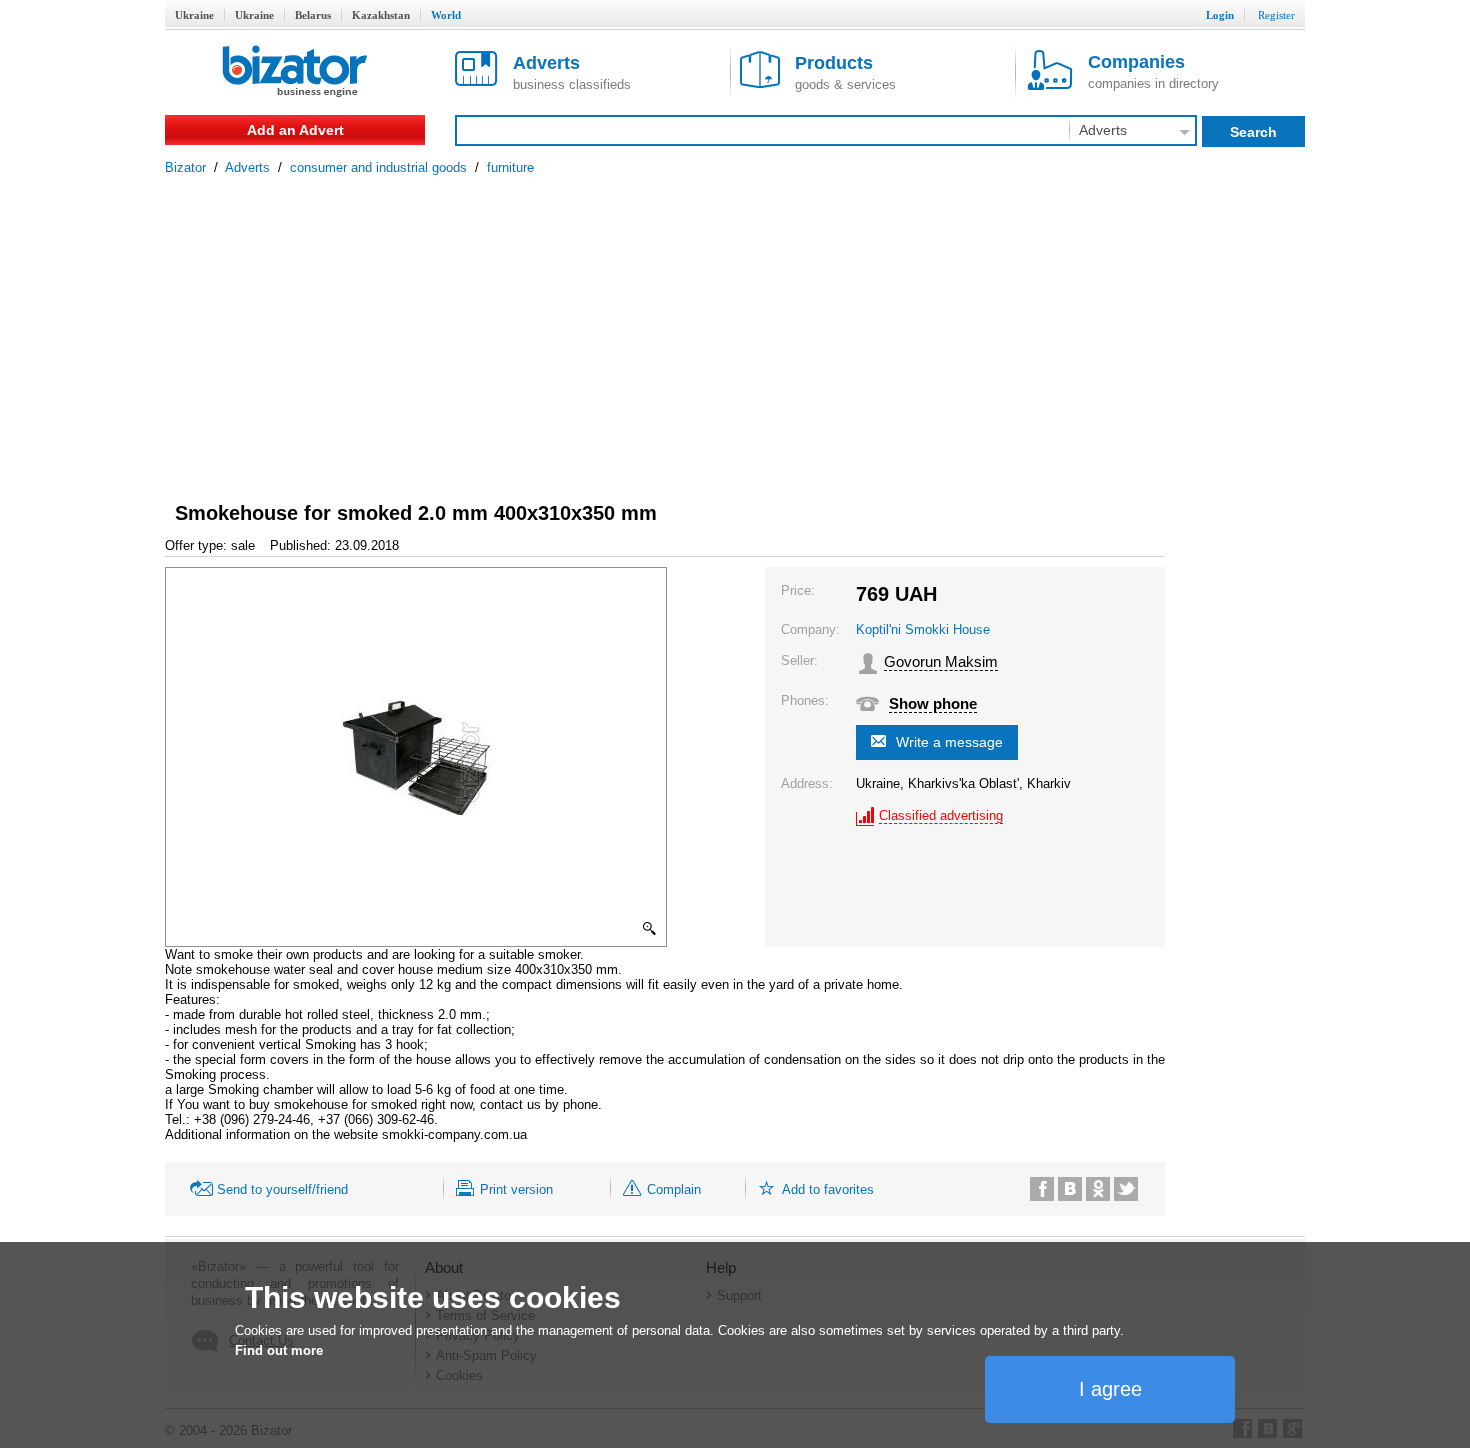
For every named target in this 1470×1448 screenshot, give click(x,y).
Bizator (185, 167)
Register (1276, 15)
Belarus (313, 15)
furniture (510, 167)
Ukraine (194, 15)
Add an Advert (295, 130)
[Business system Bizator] (295, 72)
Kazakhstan (381, 15)
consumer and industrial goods (378, 167)
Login (1220, 15)
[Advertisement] (735, 325)
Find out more (279, 1350)
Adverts (247, 167)
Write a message (949, 742)
